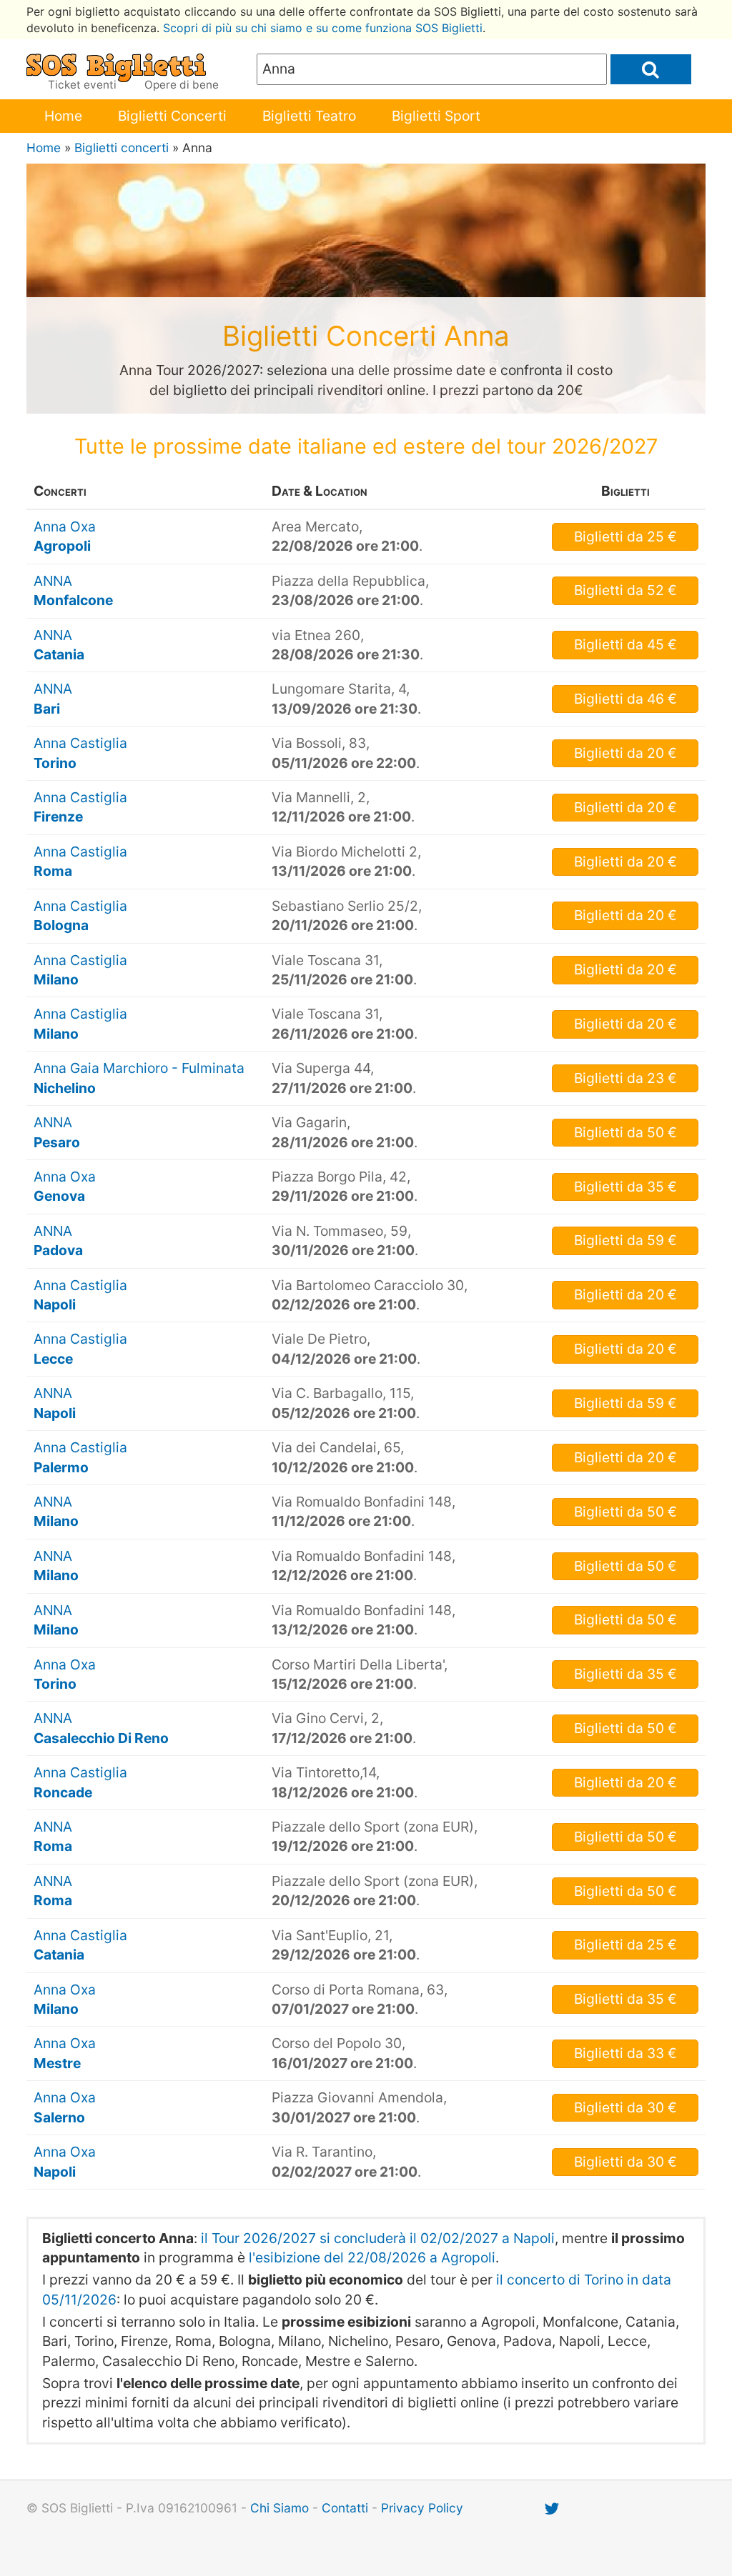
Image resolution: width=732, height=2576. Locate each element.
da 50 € (625, 1132)
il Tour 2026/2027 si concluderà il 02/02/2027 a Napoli (378, 2238)
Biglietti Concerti (172, 116)
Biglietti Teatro (309, 116)
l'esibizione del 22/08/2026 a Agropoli (372, 2257)
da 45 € (625, 644)
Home (63, 116)
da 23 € (625, 1078)
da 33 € (625, 2053)
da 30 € (625, 2107)
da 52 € (625, 590)
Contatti (345, 2508)
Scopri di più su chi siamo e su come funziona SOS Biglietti (323, 28)
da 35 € (625, 1187)
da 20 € (625, 753)
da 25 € (625, 536)
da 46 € (625, 699)
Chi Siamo (280, 2508)
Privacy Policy (422, 2508)
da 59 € (625, 1240)
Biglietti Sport (436, 116)
